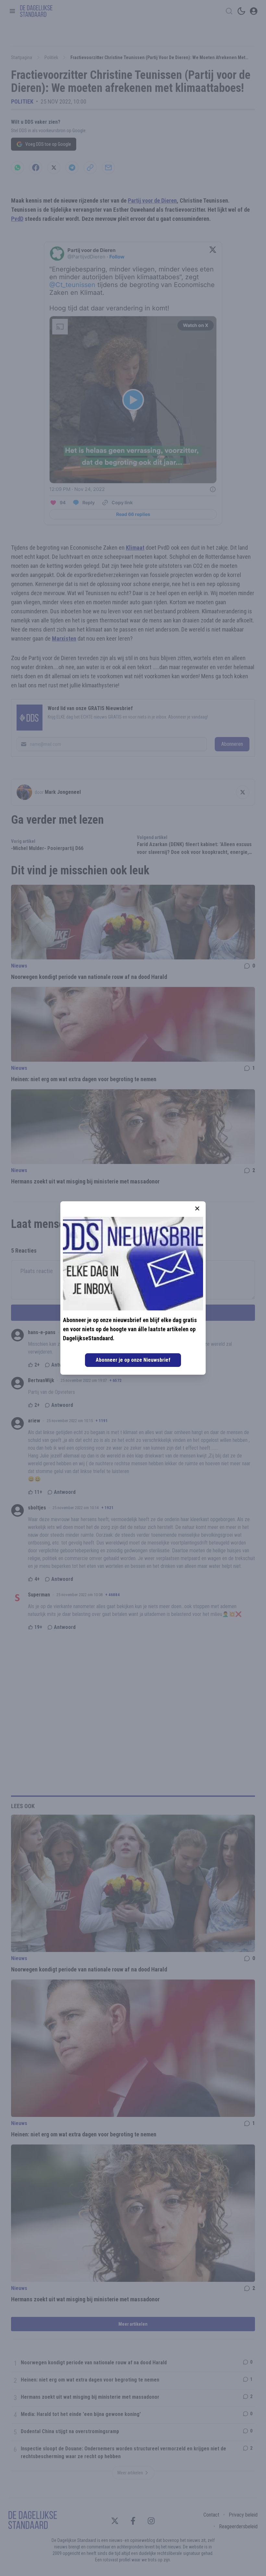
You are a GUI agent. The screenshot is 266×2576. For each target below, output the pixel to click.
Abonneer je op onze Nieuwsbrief (133, 1360)
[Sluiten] (197, 1208)
